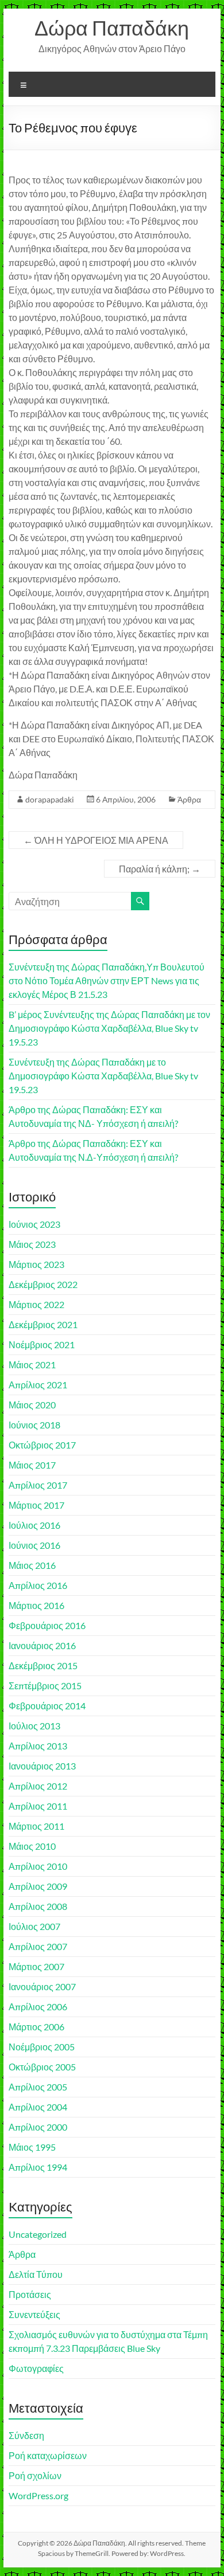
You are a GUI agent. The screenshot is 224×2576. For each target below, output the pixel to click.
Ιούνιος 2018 (34, 1425)
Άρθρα (189, 799)
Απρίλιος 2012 (38, 1786)
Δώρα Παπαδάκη (112, 28)
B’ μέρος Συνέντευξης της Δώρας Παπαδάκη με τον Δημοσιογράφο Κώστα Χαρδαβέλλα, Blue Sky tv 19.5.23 (109, 1028)
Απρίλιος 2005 (38, 2087)
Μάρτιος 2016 (36, 1605)
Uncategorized (38, 2234)
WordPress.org (38, 2495)
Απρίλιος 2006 (38, 2007)
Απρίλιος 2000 (38, 2127)
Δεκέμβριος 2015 (43, 1665)
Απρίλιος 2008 (38, 1906)
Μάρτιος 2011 (36, 1826)
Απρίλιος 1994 (38, 2167)
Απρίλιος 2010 (38, 1866)
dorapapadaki (50, 799)
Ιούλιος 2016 (34, 1525)
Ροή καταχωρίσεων (48, 2455)
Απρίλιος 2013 (38, 1746)
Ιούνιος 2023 (34, 1224)
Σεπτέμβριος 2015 (45, 1686)
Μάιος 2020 (32, 1405)
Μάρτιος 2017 (36, 1505)
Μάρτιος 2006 (36, 2027)
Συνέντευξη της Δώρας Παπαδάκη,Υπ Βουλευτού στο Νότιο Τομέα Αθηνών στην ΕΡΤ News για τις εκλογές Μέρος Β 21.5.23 (107, 980)
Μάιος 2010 (32, 1846)
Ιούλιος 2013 (34, 1726)
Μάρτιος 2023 (36, 1264)
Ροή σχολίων (35, 2475)
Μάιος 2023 (32, 1244)
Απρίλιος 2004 (38, 2107)
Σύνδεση (26, 2435)
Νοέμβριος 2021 (42, 1344)
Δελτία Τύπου (36, 2274)
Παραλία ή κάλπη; (160, 869)
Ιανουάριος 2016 (42, 1645)
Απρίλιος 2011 (38, 1806)
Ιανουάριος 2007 (42, 1986)
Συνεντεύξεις (34, 2314)
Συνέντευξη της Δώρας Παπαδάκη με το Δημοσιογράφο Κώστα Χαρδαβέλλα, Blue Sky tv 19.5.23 (103, 1076)
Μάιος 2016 (32, 1565)
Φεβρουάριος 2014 (47, 1706)
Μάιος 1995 (32, 2147)
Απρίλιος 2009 (38, 1886)
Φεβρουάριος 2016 (47, 1625)
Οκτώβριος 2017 (42, 1445)
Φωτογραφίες (36, 2368)
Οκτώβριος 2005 (42, 2067)
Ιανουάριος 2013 (42, 1766)
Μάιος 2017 (32, 1465)
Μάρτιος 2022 (36, 1304)
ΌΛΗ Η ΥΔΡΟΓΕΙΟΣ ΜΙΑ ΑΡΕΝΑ (96, 840)
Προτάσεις (30, 2294)
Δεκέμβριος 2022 (43, 1284)
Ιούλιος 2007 (34, 1926)
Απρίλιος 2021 (38, 1385)
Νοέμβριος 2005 (42, 2047)
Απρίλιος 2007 (38, 1946)
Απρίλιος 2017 (38, 1485)
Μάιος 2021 (32, 1365)
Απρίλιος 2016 (38, 1585)
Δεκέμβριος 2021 (43, 1324)
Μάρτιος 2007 (36, 1966)
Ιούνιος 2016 (34, 1545)
